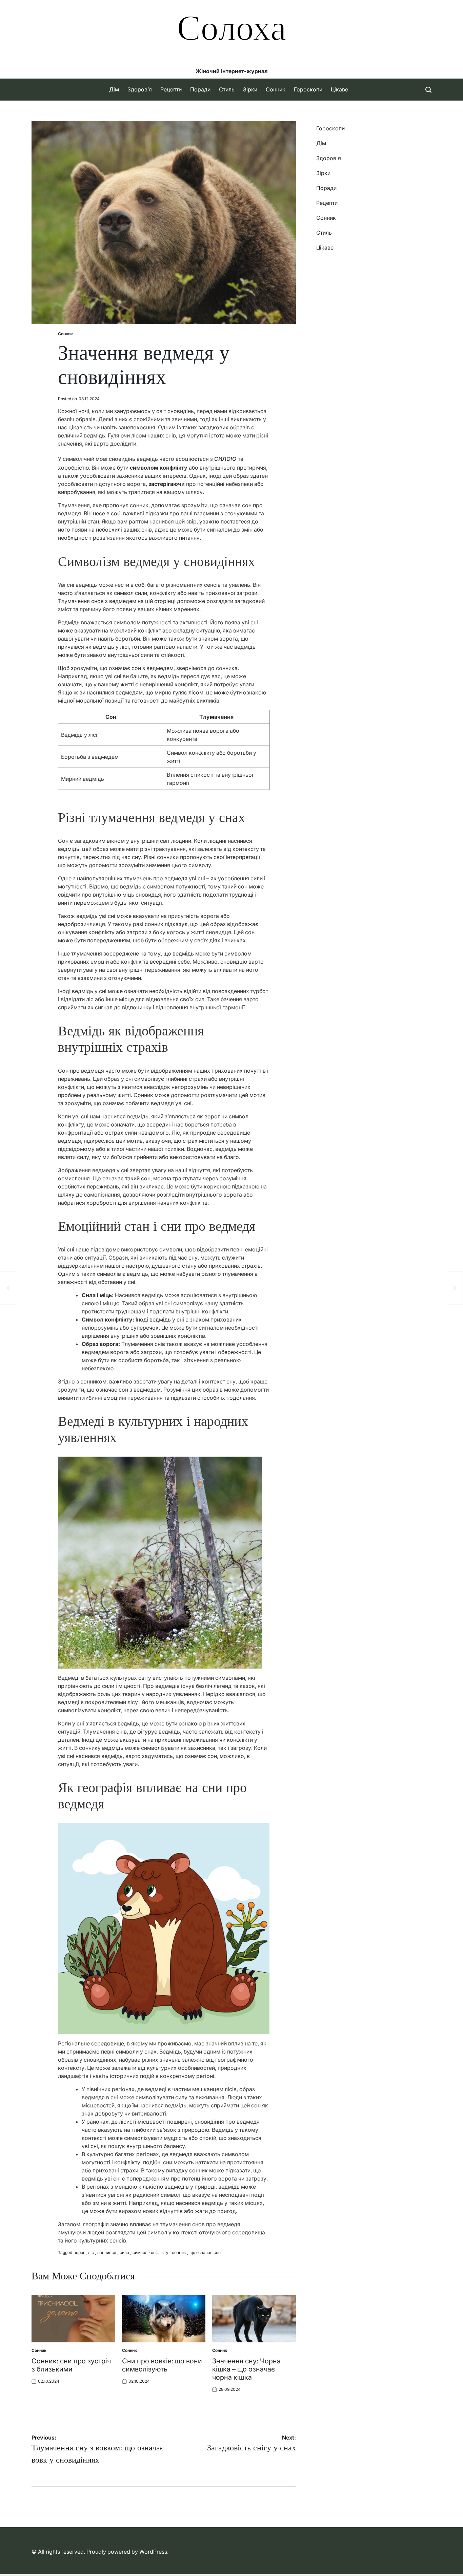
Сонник (276, 89)
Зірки (250, 89)
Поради (200, 89)
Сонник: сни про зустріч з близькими (71, 2365)
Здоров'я (329, 158)
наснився (107, 2252)
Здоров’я (140, 89)
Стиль (227, 89)
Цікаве (339, 89)
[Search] (428, 90)
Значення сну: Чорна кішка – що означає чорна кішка (246, 2369)
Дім (114, 89)
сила (124, 2252)
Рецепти (171, 89)
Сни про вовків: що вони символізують (162, 2365)
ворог (79, 2252)
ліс (91, 2252)
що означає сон (205, 2252)
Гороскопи (308, 89)
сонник (179, 2252)
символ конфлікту (150, 2252)
